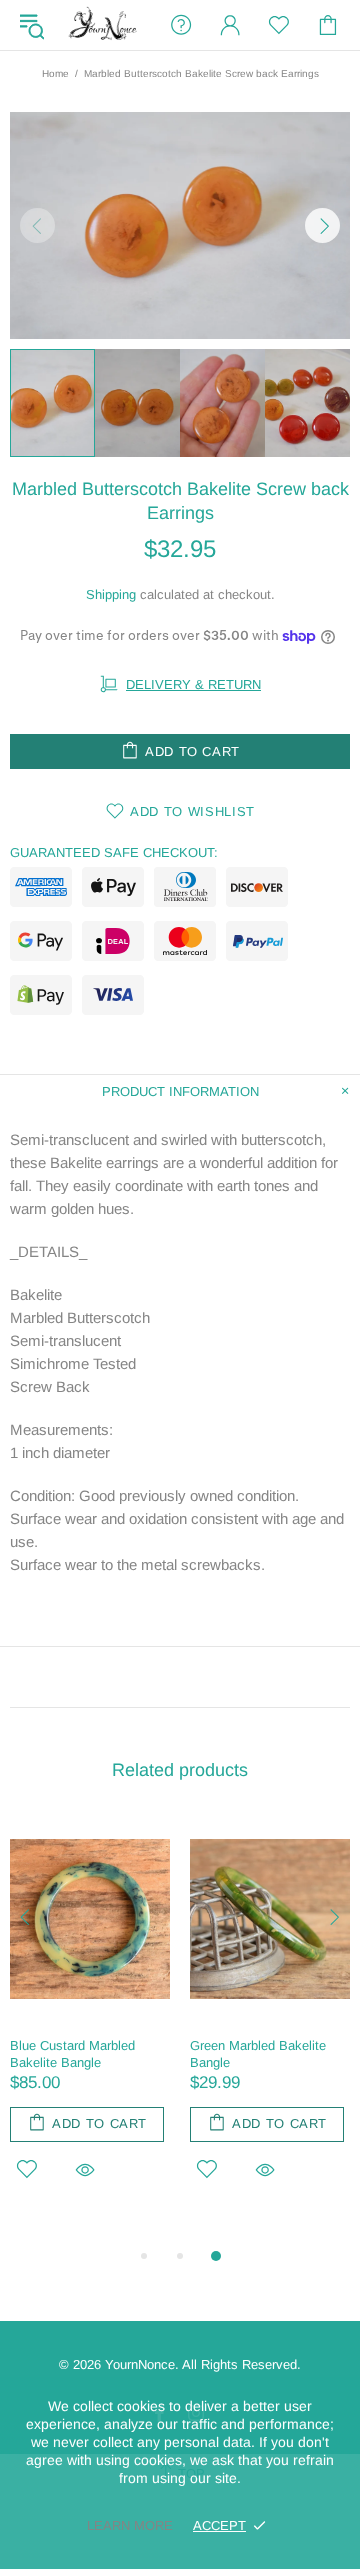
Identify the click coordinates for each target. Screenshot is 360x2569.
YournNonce (104, 25)
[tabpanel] (90, 2022)
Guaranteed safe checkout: (114, 852)
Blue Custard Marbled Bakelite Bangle (72, 2054)
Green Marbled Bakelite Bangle (258, 2054)
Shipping (111, 594)
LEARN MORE (130, 2525)
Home (55, 73)
